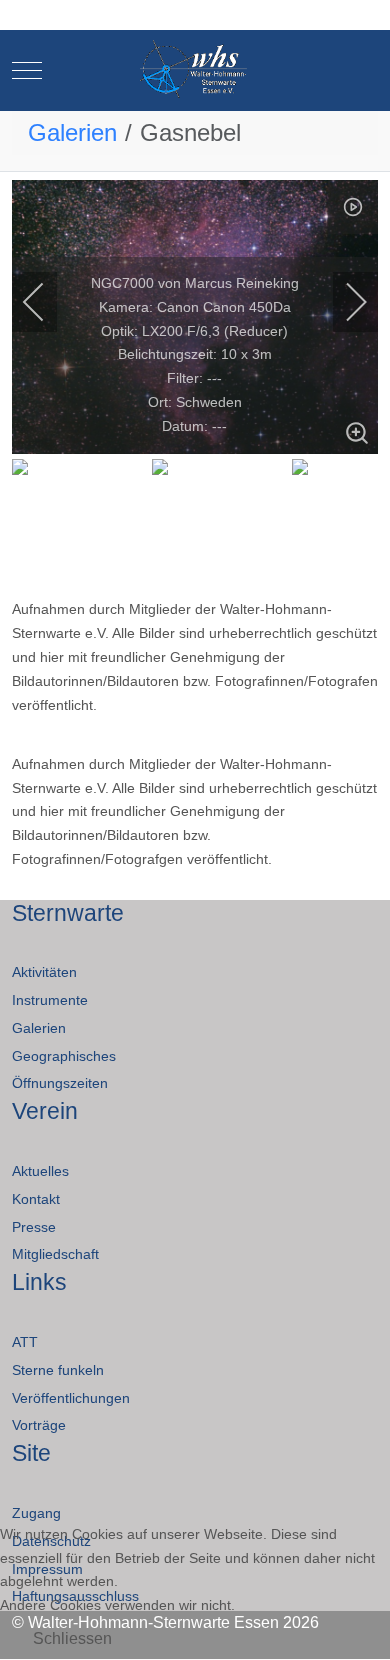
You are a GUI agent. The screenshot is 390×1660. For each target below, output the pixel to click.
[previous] (47, 302)
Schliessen (72, 1638)
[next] (343, 302)
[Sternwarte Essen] (195, 70)
